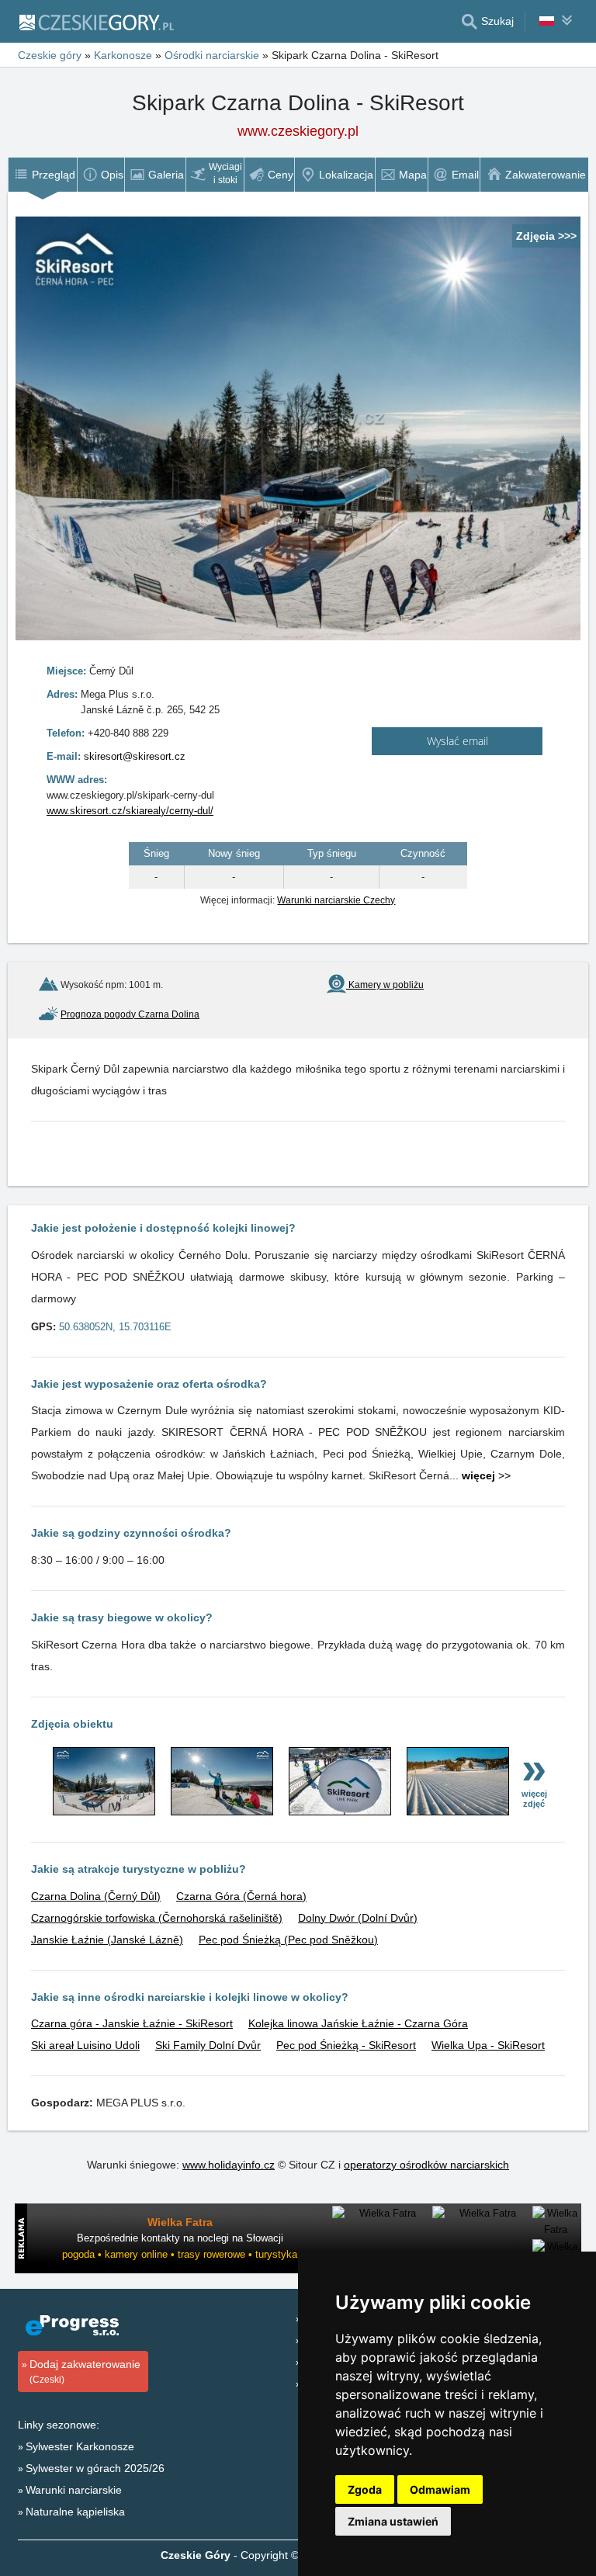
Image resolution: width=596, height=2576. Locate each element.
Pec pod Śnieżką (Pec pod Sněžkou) (288, 1940)
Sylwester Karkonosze (80, 2446)
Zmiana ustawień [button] (393, 2521)
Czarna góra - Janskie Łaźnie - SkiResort (132, 2023)
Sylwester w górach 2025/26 (95, 2468)
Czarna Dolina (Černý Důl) (96, 1896)
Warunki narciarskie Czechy (336, 900)
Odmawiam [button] (440, 2489)
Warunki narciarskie (74, 2490)
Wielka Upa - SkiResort (488, 2045)
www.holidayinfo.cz (229, 2165)
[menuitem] (42, 175)
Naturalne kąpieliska (75, 2512)
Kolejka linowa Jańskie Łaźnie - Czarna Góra (358, 2023)
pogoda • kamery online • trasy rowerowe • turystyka (180, 2254)
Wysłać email (457, 741)
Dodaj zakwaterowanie (85, 2371)
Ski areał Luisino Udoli (85, 2045)
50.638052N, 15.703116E (115, 1327)
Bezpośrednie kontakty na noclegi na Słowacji (180, 2238)
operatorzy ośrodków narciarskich (426, 2165)
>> (486, 1475)
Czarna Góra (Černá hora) (241, 1896)
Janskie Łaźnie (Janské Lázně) (107, 1940)
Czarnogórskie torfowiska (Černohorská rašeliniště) (157, 1918)
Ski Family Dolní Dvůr (208, 2045)
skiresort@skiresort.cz (135, 756)
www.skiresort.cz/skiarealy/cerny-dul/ (130, 811)
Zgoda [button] (365, 2489)
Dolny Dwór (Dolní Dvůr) (358, 1918)
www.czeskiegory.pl (298, 131)
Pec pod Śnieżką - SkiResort (346, 2045)
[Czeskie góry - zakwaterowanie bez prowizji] (96, 22)
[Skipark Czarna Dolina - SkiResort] (104, 1812)
